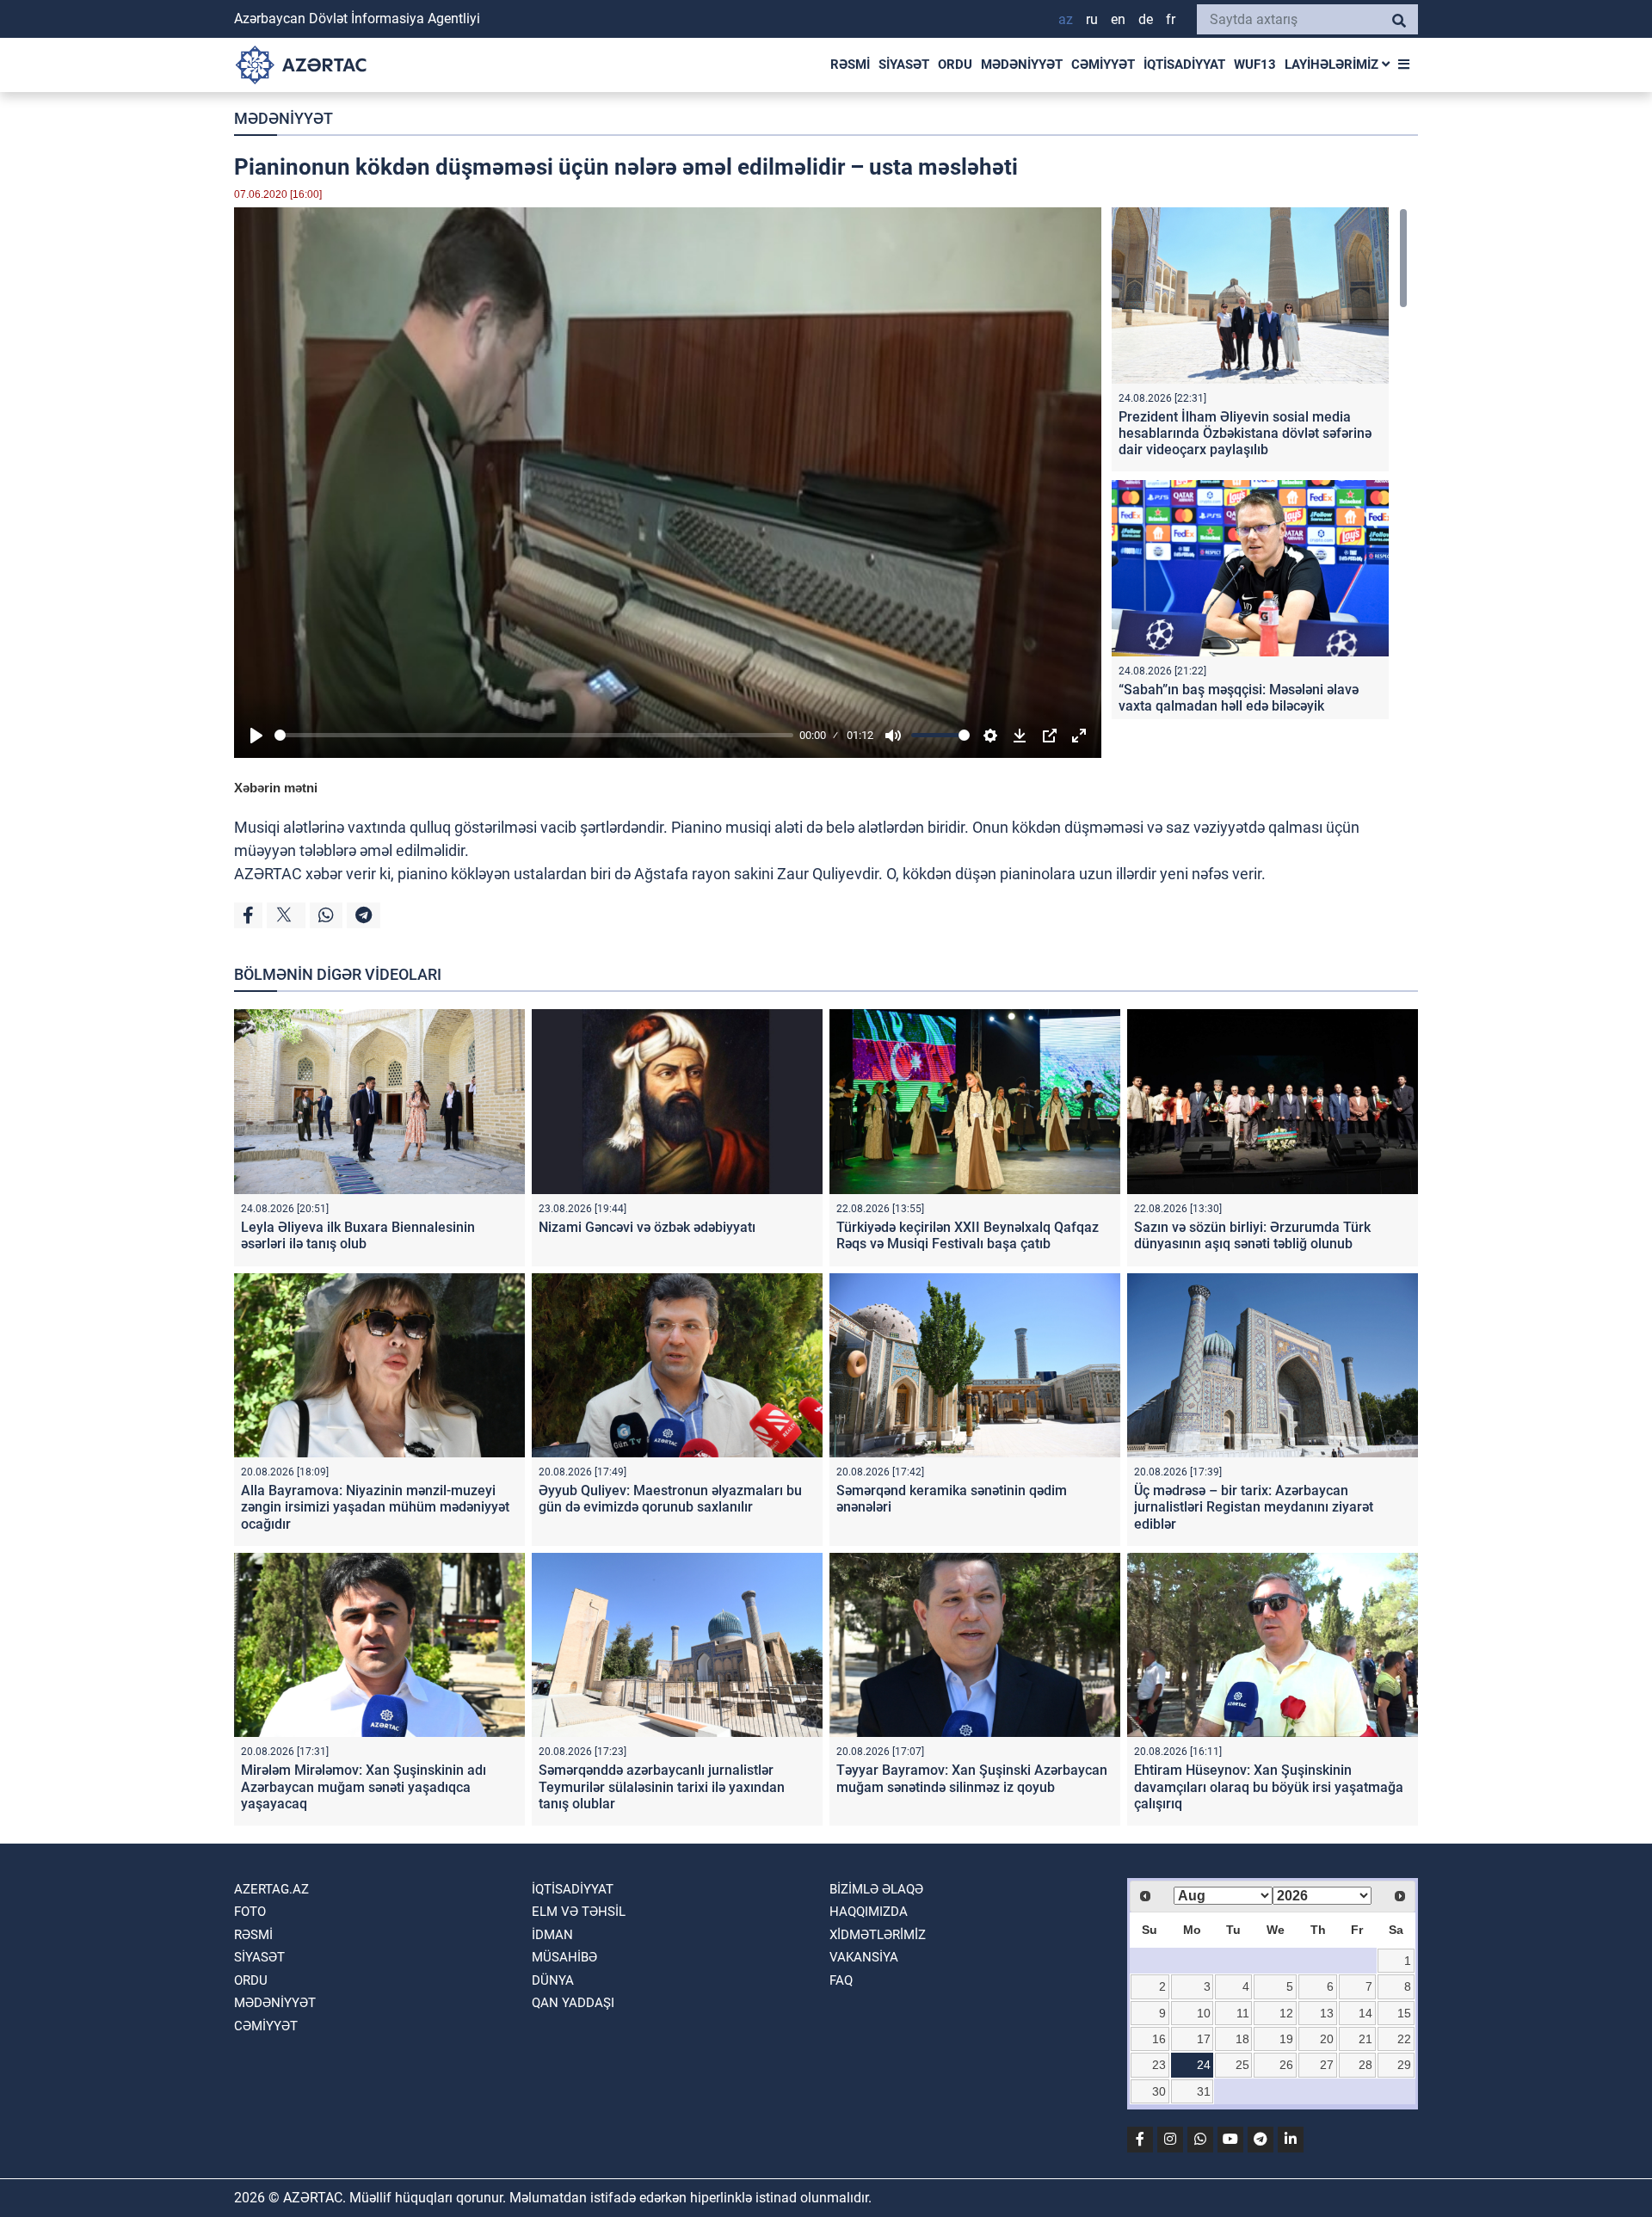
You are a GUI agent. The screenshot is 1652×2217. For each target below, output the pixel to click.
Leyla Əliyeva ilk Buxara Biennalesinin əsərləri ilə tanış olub (358, 1235)
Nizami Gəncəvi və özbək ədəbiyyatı (647, 1227)
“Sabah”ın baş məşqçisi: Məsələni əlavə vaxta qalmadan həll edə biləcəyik (1239, 698)
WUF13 (1255, 65)
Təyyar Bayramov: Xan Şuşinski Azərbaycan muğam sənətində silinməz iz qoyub (972, 1778)
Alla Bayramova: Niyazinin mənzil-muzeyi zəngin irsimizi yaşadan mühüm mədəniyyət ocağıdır (375, 1507)
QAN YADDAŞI (573, 2003)
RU (1092, 19)
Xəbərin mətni (276, 788)
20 (1327, 2039)
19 (1286, 2039)
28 (1365, 2065)
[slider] (534, 735)
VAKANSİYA (864, 1957)
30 (1159, 2091)
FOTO (250, 1912)
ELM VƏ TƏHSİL (579, 1912)
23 (1159, 2065)
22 (1404, 2039)
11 (1243, 2013)
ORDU (955, 65)
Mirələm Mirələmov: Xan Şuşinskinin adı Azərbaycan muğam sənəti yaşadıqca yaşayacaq (364, 1786)
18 (1242, 2039)
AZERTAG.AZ (271, 1889)
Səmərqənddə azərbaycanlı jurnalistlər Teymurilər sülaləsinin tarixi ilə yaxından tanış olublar (662, 1786)
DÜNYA (553, 1980)
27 (1327, 2065)
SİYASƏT (904, 65)
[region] (1260, 463)
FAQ (841, 1980)
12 (1286, 2013)
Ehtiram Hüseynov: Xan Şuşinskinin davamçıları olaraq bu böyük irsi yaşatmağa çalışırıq (1269, 1786)
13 (1327, 2013)
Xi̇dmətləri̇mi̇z (878, 1935)
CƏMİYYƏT (1103, 65)
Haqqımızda (869, 1912)
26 (1286, 2065)
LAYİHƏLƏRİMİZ (1333, 65)
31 (1204, 2091)
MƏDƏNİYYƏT (1022, 65)
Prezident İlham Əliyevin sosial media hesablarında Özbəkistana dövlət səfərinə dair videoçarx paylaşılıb (1245, 433)
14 (1365, 2013)
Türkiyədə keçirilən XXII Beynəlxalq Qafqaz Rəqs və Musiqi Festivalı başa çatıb (968, 1235)
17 (1204, 2039)
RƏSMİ (850, 65)
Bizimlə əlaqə (876, 1889)
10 (1204, 2013)
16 (1159, 2039)
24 (1204, 2065)
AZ (1066, 19)
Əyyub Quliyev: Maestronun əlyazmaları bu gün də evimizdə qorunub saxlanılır (670, 1499)
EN (1118, 19)
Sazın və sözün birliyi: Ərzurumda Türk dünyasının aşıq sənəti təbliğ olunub (1252, 1235)
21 (1365, 2039)
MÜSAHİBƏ (564, 1957)
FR (1171, 19)
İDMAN (552, 1935)
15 (1404, 2013)
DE (1146, 19)
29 (1404, 2065)
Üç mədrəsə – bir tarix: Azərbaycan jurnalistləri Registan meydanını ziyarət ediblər (1254, 1507)
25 (1242, 2065)
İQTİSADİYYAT (1184, 65)
